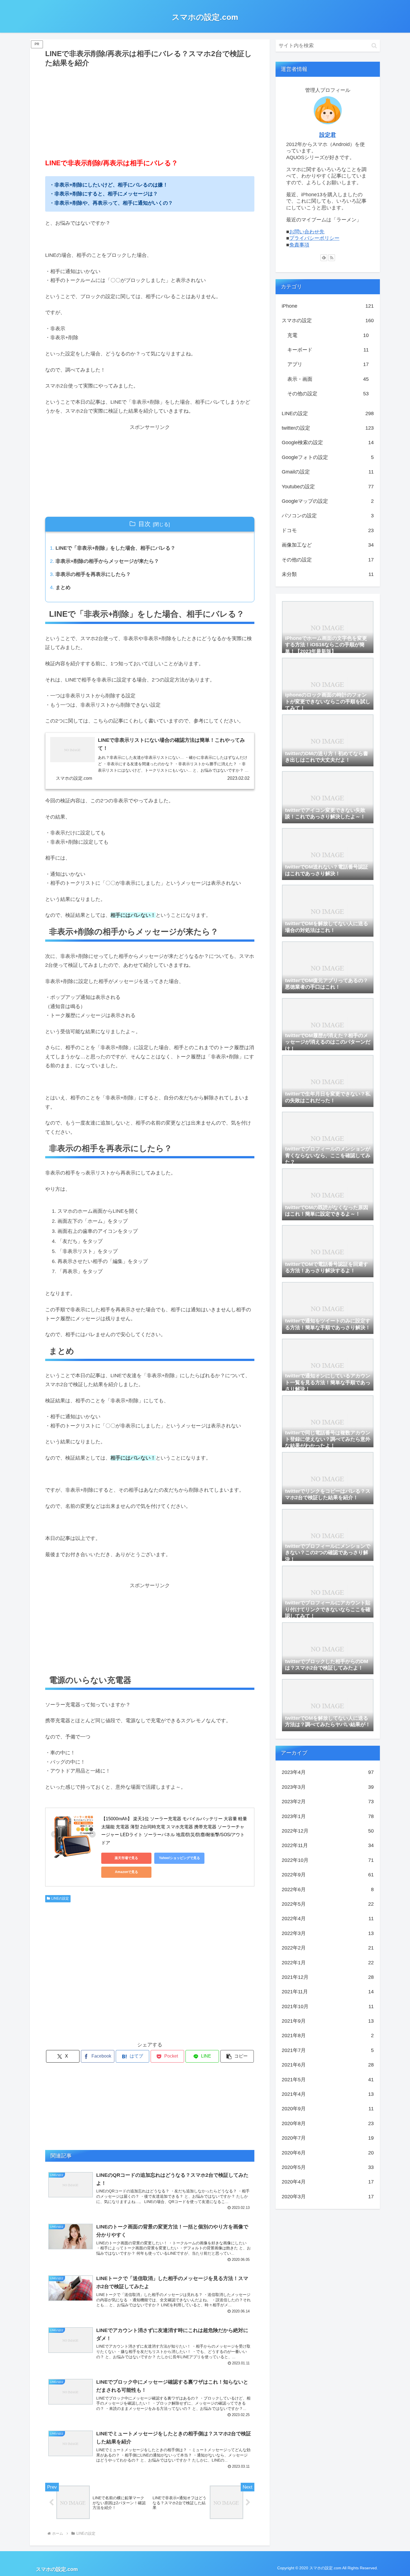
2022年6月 (328, 1889)
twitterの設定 (328, 428)
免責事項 (299, 245)
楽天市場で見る (126, 1858)
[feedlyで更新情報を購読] (324, 258)
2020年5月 (328, 2167)
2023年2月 (328, 1802)
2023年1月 (328, 1816)
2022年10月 (328, 1860)
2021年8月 (328, 2036)
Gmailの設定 (328, 472)
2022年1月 (328, 1963)
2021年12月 (328, 1977)
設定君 (328, 135)
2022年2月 (328, 1948)
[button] (237, 2056)
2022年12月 (328, 1831)
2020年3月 (328, 2197)
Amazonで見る (126, 1872)
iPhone (328, 306)
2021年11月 (328, 1992)
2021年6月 (328, 2065)
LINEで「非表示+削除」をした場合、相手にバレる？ (115, 548)
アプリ (328, 364)
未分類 (328, 574)
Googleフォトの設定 (328, 457)
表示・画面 (328, 379)
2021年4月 (328, 2094)
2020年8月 (328, 2123)
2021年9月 (328, 2021)
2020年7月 (328, 2138)
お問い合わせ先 (307, 232)
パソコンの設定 (328, 516)
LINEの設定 (60, 1898)
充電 (328, 335)
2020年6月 (328, 2153)
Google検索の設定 (328, 443)
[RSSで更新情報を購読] (332, 258)
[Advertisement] (150, 111)
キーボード (328, 350)
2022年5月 (328, 1904)
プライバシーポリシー (314, 238)
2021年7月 (328, 2050)
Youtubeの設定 (328, 487)
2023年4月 (328, 1772)
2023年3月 (328, 1787)
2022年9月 (328, 1875)
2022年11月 (328, 1845)
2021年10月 (328, 2006)
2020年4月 (328, 2182)
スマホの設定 (328, 320)
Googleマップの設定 (328, 501)
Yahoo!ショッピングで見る (179, 1858)
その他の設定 (328, 394)
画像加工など (328, 545)
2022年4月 (328, 1919)
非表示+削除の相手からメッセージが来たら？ (107, 561)
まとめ (63, 587)
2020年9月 (328, 2109)
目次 (144, 524)
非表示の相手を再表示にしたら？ (93, 574)
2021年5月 (328, 2080)
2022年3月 (328, 1933)
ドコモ (328, 530)
